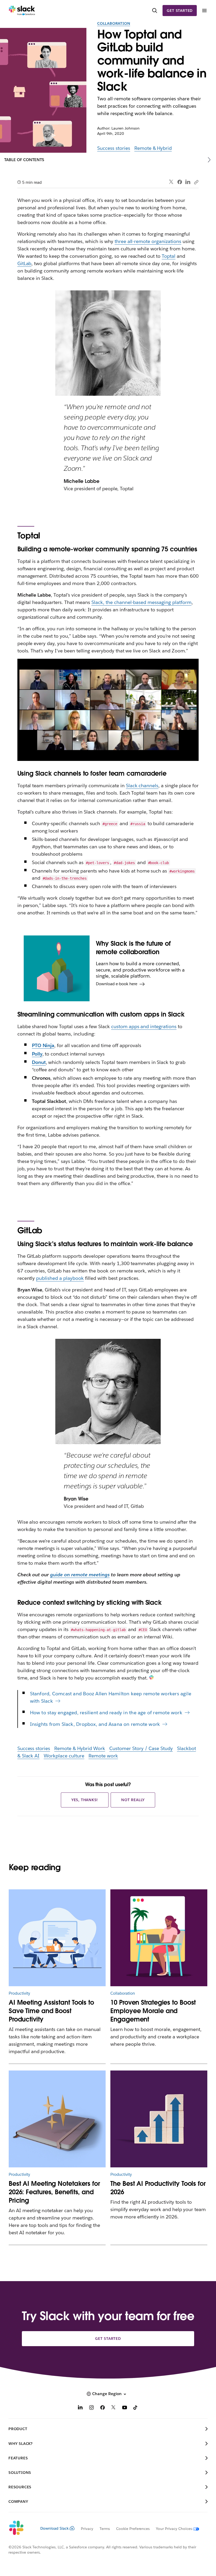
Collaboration (114, 23)
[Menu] (204, 11)
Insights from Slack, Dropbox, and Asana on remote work (95, 1724)
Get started (180, 11)
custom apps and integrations (144, 1026)
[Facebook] (180, 182)
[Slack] (22, 11)
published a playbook (60, 1278)
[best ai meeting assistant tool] (57, 1938)
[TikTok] (136, 2408)
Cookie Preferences (133, 2529)
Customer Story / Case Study (141, 1748)
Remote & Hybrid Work (80, 1748)
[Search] (155, 11)
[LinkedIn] (188, 182)
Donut (39, 1062)
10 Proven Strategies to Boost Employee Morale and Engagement (153, 2011)
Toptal (169, 256)
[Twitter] (171, 182)
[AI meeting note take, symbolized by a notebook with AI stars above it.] (57, 2119)
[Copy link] (196, 182)
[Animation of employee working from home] (159, 1938)
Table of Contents (24, 160)
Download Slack (55, 2528)
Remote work (103, 1756)
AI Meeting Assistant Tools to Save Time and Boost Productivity (51, 2011)
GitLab (24, 263)
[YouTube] (125, 2408)
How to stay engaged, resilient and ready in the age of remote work (106, 1713)
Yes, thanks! (85, 1800)
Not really (133, 1800)
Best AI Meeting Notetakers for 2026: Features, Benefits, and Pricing (54, 2192)
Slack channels (142, 786)
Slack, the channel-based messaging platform (141, 602)
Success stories (114, 148)
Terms (105, 2529)
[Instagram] (91, 2408)
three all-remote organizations (148, 241)
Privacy (87, 2529)
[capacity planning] (159, 2119)
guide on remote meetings (80, 1575)
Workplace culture (64, 1756)
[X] (114, 2408)
